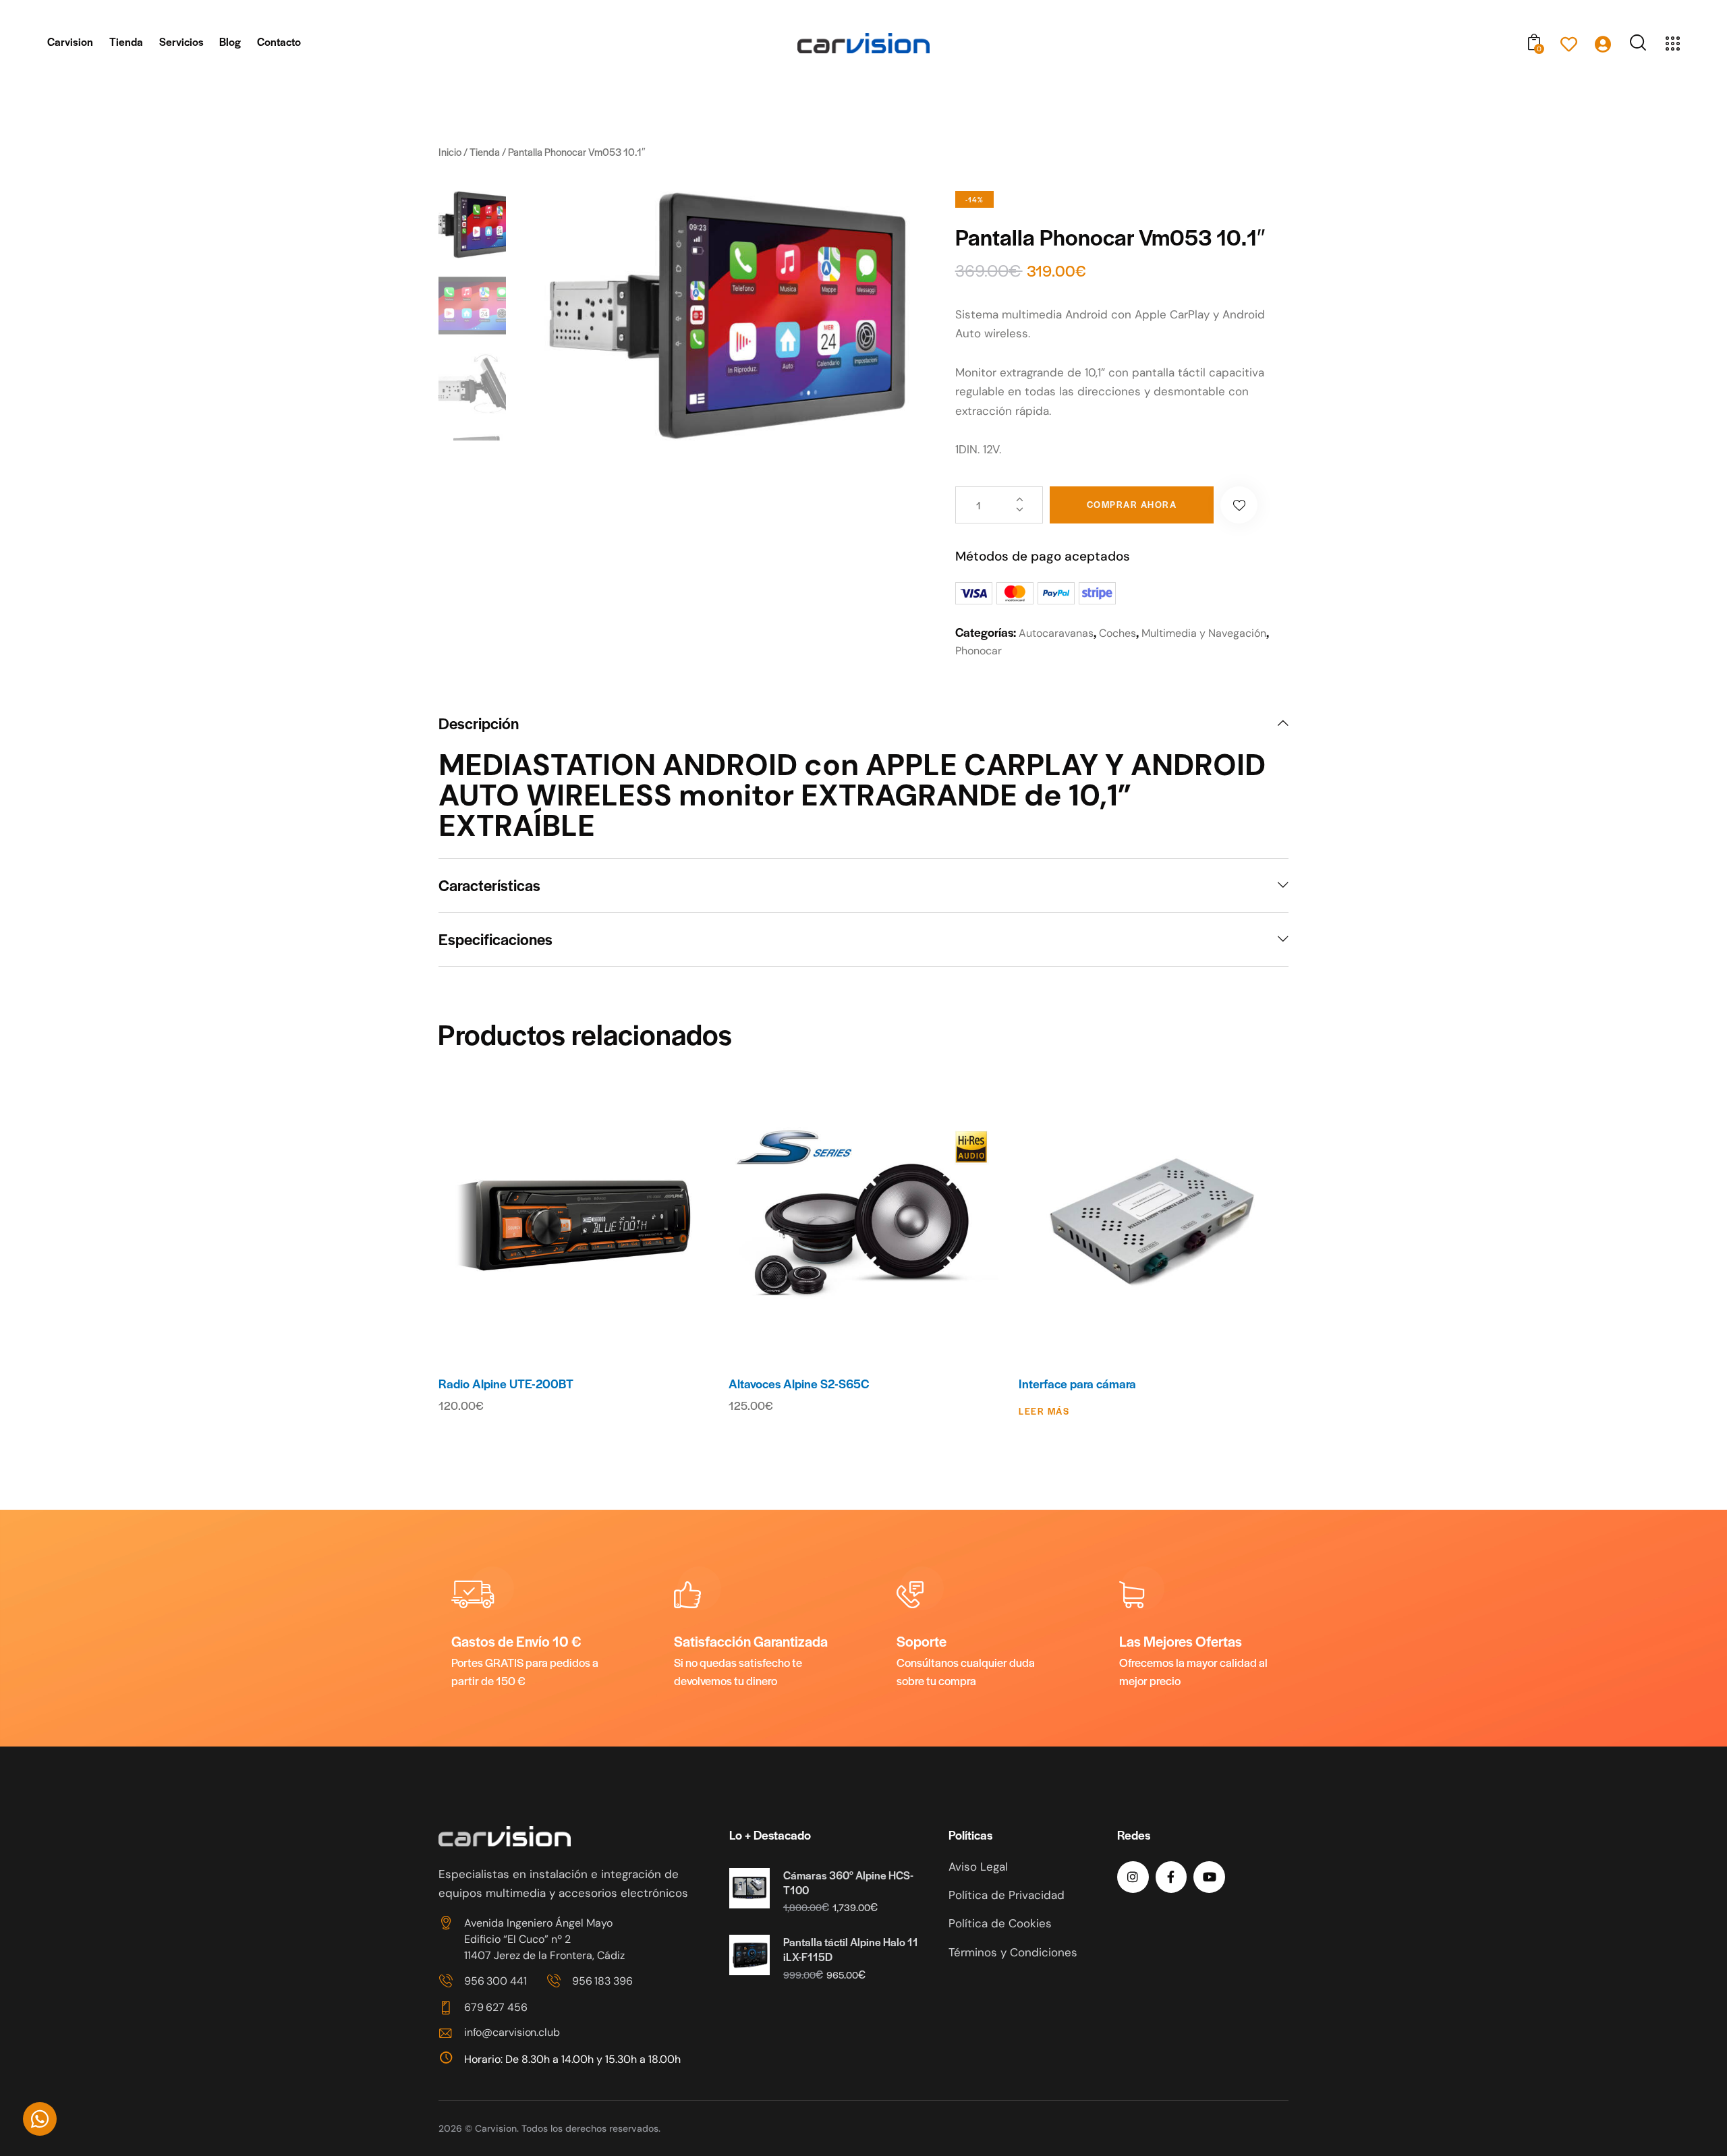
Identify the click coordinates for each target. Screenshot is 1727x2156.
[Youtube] (1209, 1877)
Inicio (450, 151)
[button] (1239, 505)
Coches (1117, 633)
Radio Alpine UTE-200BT (506, 1384)
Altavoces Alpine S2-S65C (799, 1384)
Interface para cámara (1077, 1384)
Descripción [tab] (479, 724)
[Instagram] (1133, 1877)
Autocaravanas (1056, 633)
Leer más (1044, 1411)
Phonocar (979, 651)
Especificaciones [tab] (496, 939)
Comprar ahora (1132, 504)
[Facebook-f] (1171, 1877)
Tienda (485, 151)
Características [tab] (489, 885)
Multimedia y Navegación (1204, 633)
